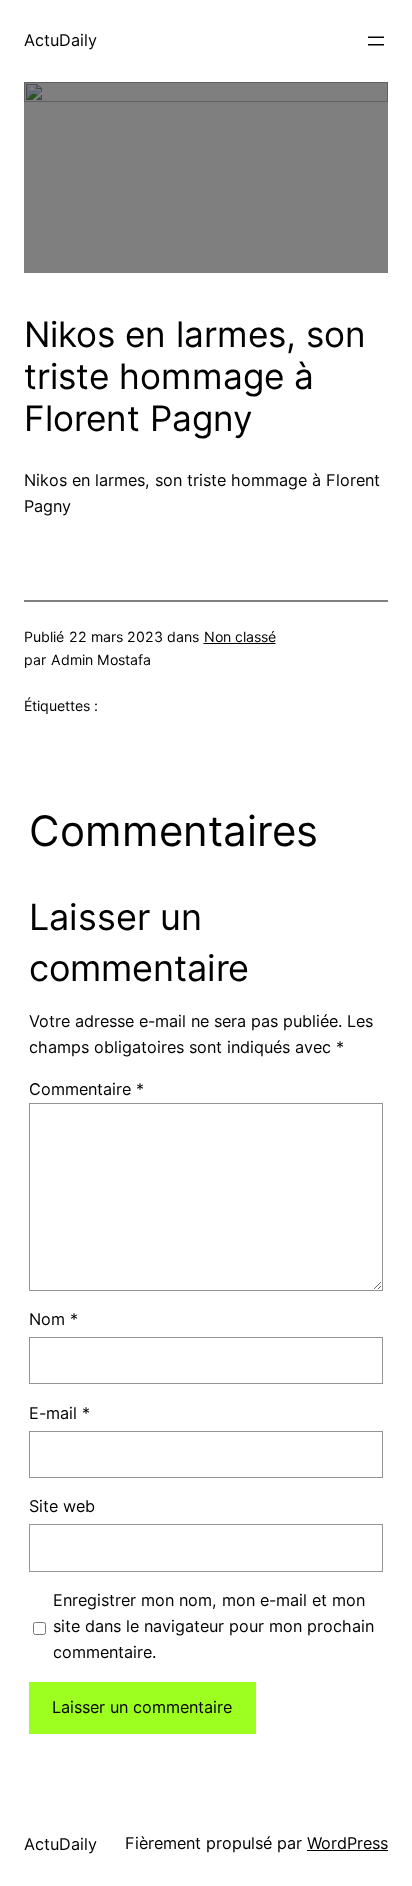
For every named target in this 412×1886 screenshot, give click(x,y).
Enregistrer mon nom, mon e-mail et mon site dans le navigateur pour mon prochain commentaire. (213, 1626)
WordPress (347, 1843)
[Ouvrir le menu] (376, 41)
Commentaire (86, 1089)
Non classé (240, 636)
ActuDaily (60, 40)
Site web (62, 1506)
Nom (53, 1319)
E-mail (59, 1413)
